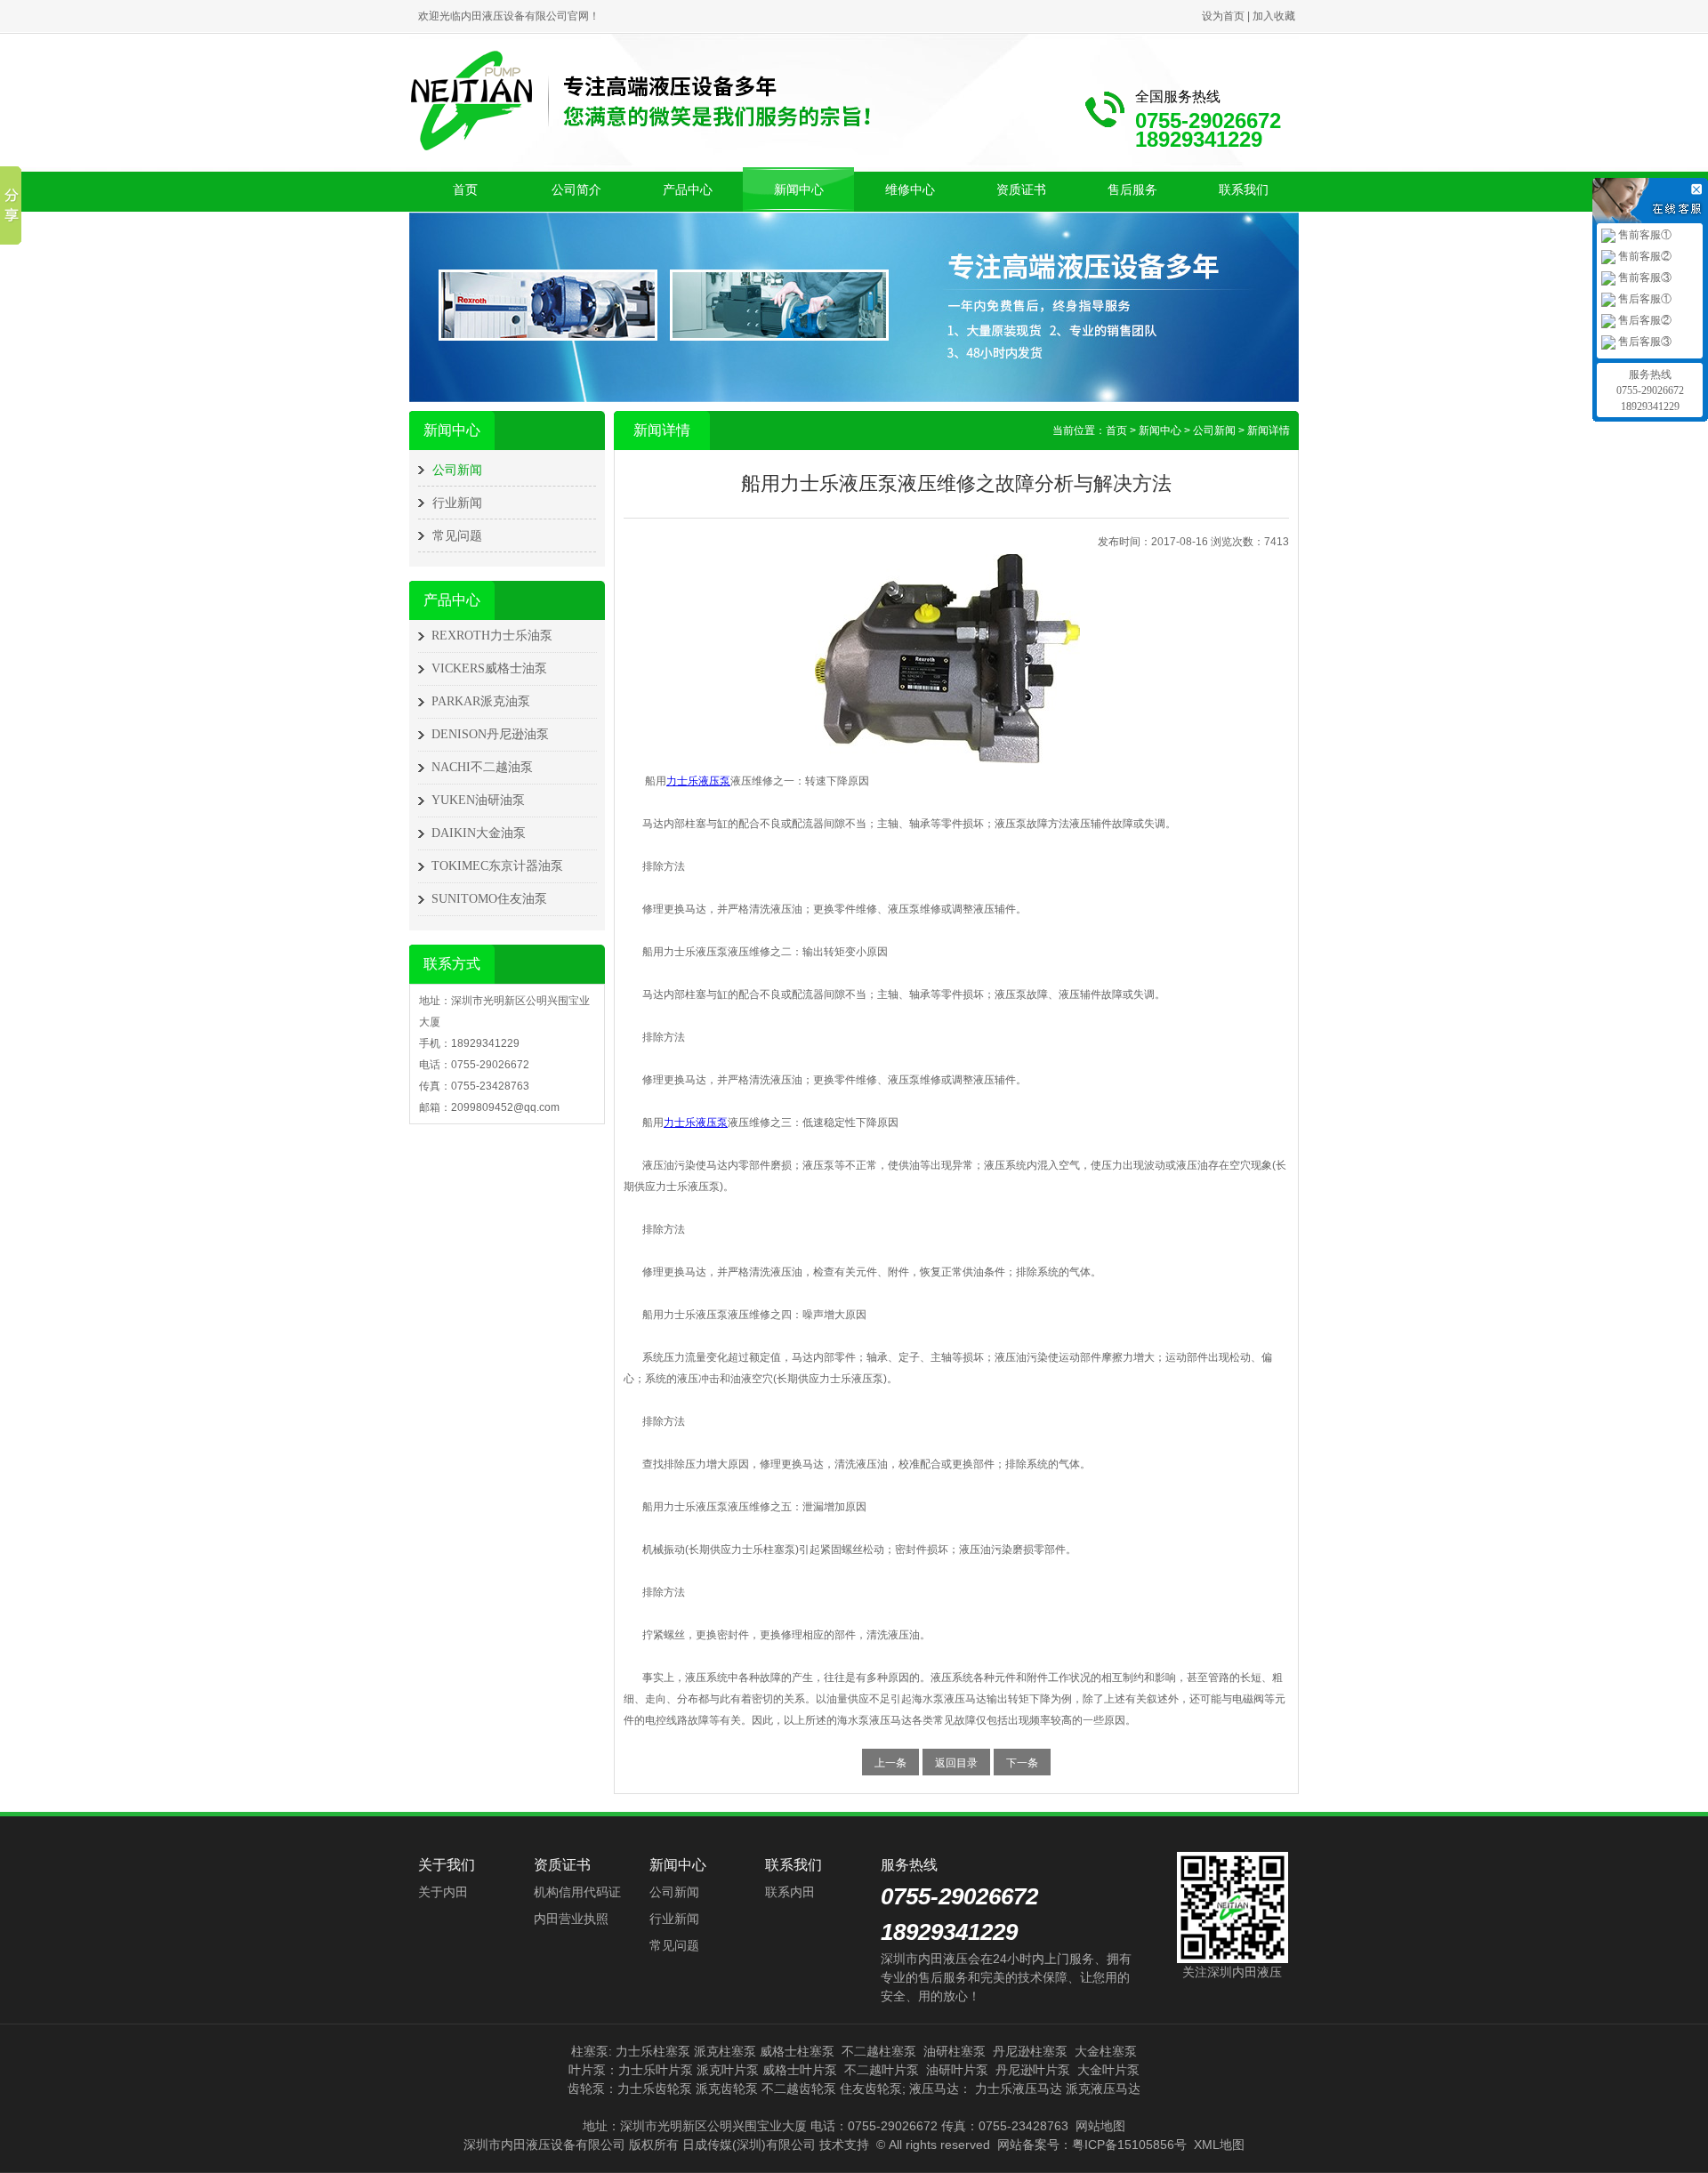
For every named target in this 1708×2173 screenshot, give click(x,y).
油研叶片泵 (957, 2070)
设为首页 (1223, 16)
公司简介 (576, 189)
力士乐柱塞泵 (653, 2051)
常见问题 (457, 535)
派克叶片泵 (728, 2070)
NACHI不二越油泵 (482, 767)
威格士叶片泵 (800, 2070)
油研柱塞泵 (955, 2051)
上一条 (890, 1763)
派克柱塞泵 (725, 2051)
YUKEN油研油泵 (478, 800)
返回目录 (956, 1763)
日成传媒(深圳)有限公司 (749, 2145)
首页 (465, 189)
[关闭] (1699, 187)
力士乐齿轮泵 (655, 2088)
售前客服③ (1644, 278)
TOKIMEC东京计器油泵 (497, 866)
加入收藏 (1274, 16)
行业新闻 (457, 503)
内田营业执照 (571, 1919)
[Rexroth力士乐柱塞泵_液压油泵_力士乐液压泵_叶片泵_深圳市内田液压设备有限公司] (640, 99)
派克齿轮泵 (727, 2088)
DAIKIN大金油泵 (479, 833)
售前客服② (1644, 256)
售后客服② (1644, 320)
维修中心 (910, 189)
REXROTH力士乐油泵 (492, 636)
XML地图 (1219, 2145)
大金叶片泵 (1108, 2070)
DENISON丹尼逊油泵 (490, 734)
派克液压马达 (1103, 2088)
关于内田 (443, 1892)
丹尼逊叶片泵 (1033, 2070)
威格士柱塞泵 (797, 2051)
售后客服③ (1644, 342)
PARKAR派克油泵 (481, 701)
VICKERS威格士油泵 (489, 668)
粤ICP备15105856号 (1129, 2145)
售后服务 (1132, 189)
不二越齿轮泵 (799, 2088)
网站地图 (1100, 2126)
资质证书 (1021, 189)
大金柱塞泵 (1106, 2051)
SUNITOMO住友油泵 (489, 899)
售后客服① (1644, 299)
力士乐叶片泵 (656, 2070)
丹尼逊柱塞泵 (1030, 2051)
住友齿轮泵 (871, 2088)
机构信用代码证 (577, 1892)
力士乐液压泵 (698, 781)
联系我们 (1244, 189)
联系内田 (790, 1892)
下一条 (1022, 1763)
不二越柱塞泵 (879, 2051)
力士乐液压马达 (1019, 2088)
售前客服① (1644, 235)
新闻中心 (799, 189)
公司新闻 (457, 470)
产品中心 (688, 189)
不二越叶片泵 (882, 2070)
